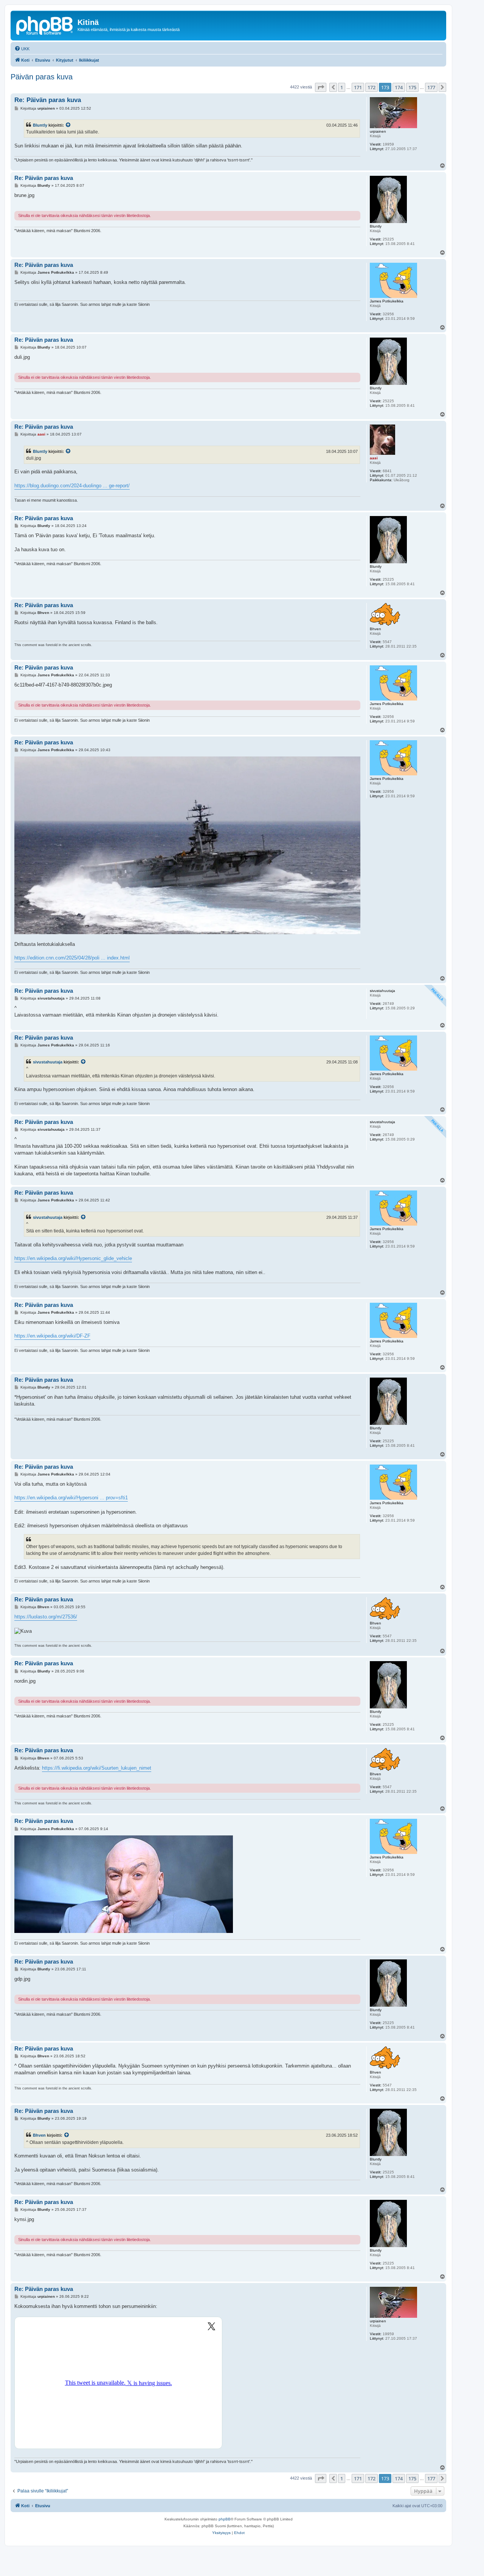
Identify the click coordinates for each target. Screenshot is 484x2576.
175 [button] (412, 87)
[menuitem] (22, 49)
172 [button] (372, 87)
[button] (321, 87)
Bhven (39, 2135)
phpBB (225, 2519)
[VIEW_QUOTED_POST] (68, 125)
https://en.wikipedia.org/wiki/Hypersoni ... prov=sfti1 (71, 1498)
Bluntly (40, 125)
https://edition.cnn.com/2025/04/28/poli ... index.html (72, 958)
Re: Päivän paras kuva (48, 100)
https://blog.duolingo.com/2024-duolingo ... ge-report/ (72, 486)
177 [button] (431, 87)
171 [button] (358, 87)
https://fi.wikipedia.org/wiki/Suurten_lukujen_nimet (97, 1768)
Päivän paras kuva (42, 77)
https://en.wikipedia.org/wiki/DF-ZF (52, 1336)
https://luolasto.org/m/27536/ (46, 1617)
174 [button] (399, 87)
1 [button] (342, 87)
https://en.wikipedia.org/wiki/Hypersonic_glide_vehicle (73, 1258)
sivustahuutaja (48, 1062)
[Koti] (45, 25)
